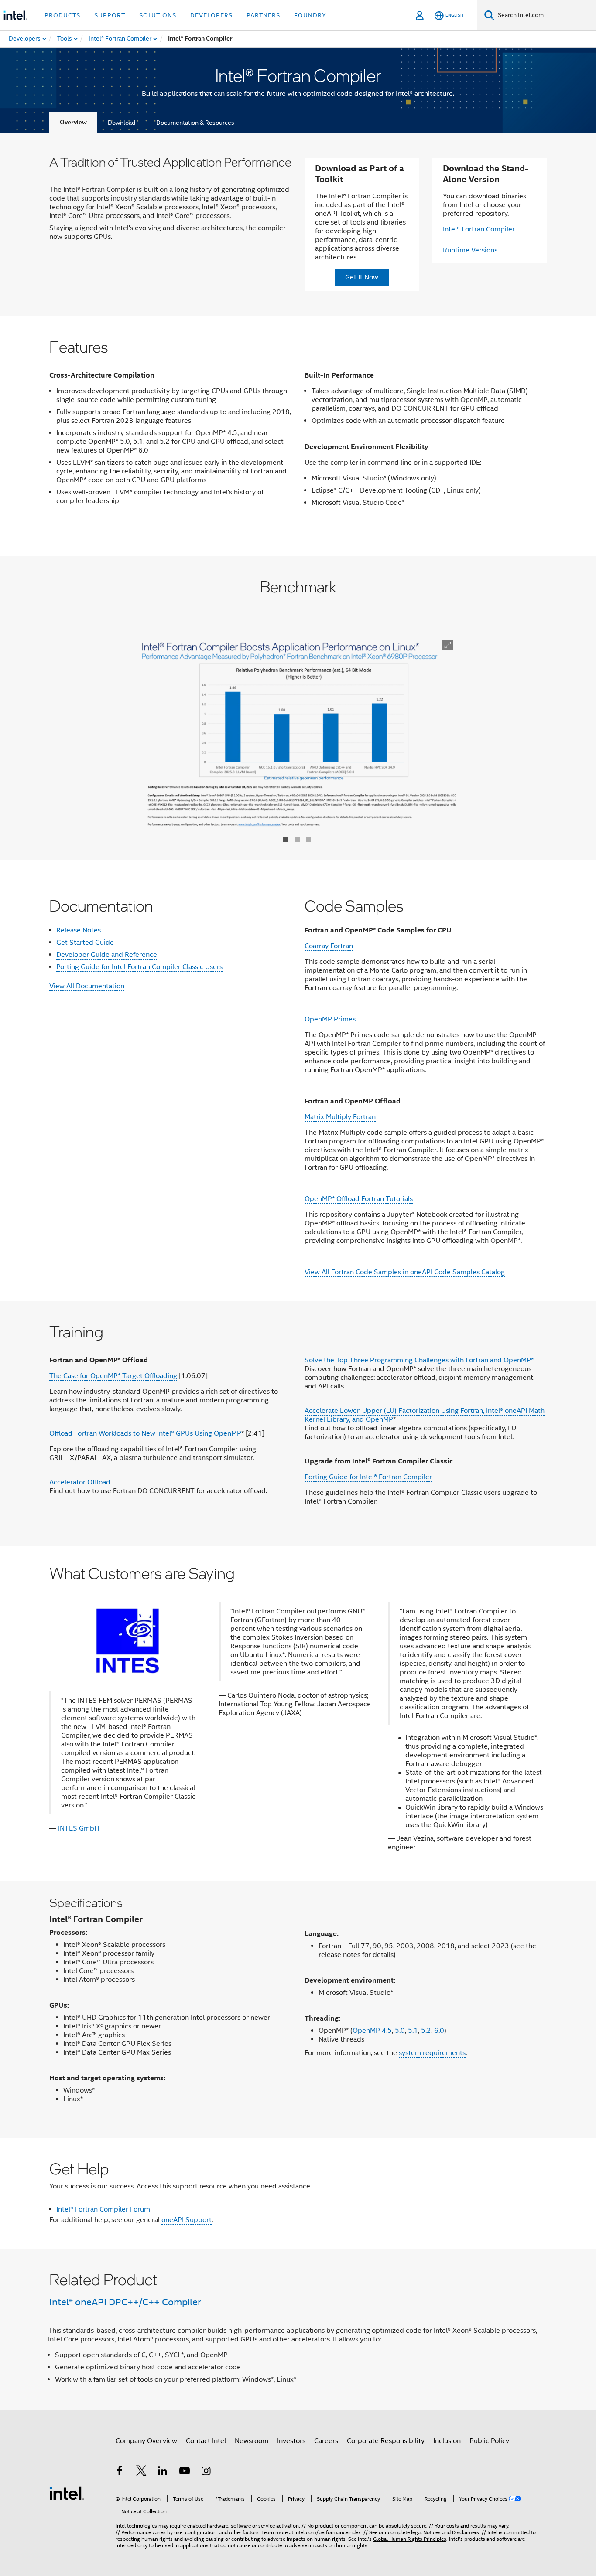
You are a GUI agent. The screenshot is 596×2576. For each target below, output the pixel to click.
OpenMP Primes (330, 1019)
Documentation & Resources (195, 123)
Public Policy (489, 2441)
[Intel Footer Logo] (67, 2493)
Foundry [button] (310, 15)
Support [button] (110, 15)
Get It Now (362, 277)
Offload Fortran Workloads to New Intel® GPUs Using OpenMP (145, 1433)
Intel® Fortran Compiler (479, 229)
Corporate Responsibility (386, 2441)
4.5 (387, 2031)
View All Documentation (87, 986)
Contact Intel (206, 2441)
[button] (298, 1713)
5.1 (413, 2031)
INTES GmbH (79, 1828)
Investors (291, 2441)
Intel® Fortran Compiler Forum (103, 2209)
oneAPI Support (187, 2220)
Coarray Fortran (329, 946)
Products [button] (62, 15)
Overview (73, 122)
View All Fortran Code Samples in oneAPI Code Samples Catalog (405, 1272)
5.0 (400, 2031)
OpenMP (366, 2031)
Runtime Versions (470, 250)
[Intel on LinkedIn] (163, 2472)
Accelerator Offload (80, 1482)
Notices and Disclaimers (451, 2532)
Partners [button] (263, 15)
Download (122, 123)
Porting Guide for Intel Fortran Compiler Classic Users (139, 967)
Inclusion (447, 2441)
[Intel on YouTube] (185, 2472)
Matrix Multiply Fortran (340, 1117)
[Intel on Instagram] (206, 2472)
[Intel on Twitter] (141, 2472)
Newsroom (252, 2441)
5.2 (426, 2031)
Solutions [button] (158, 15)
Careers (326, 2441)
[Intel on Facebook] (120, 2472)
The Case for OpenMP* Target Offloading (113, 1376)
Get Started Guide (85, 943)
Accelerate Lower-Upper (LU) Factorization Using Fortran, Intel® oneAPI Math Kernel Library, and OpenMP (425, 1415)
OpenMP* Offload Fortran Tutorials (359, 1199)
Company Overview (146, 2441)
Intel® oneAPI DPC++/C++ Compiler (125, 2302)
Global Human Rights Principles (410, 2539)
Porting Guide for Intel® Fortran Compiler (368, 1477)
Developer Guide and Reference (107, 955)
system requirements (432, 2053)
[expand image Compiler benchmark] (448, 645)
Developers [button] (211, 15)
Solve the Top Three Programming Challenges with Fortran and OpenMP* (419, 1360)
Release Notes (79, 930)
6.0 (439, 2031)
